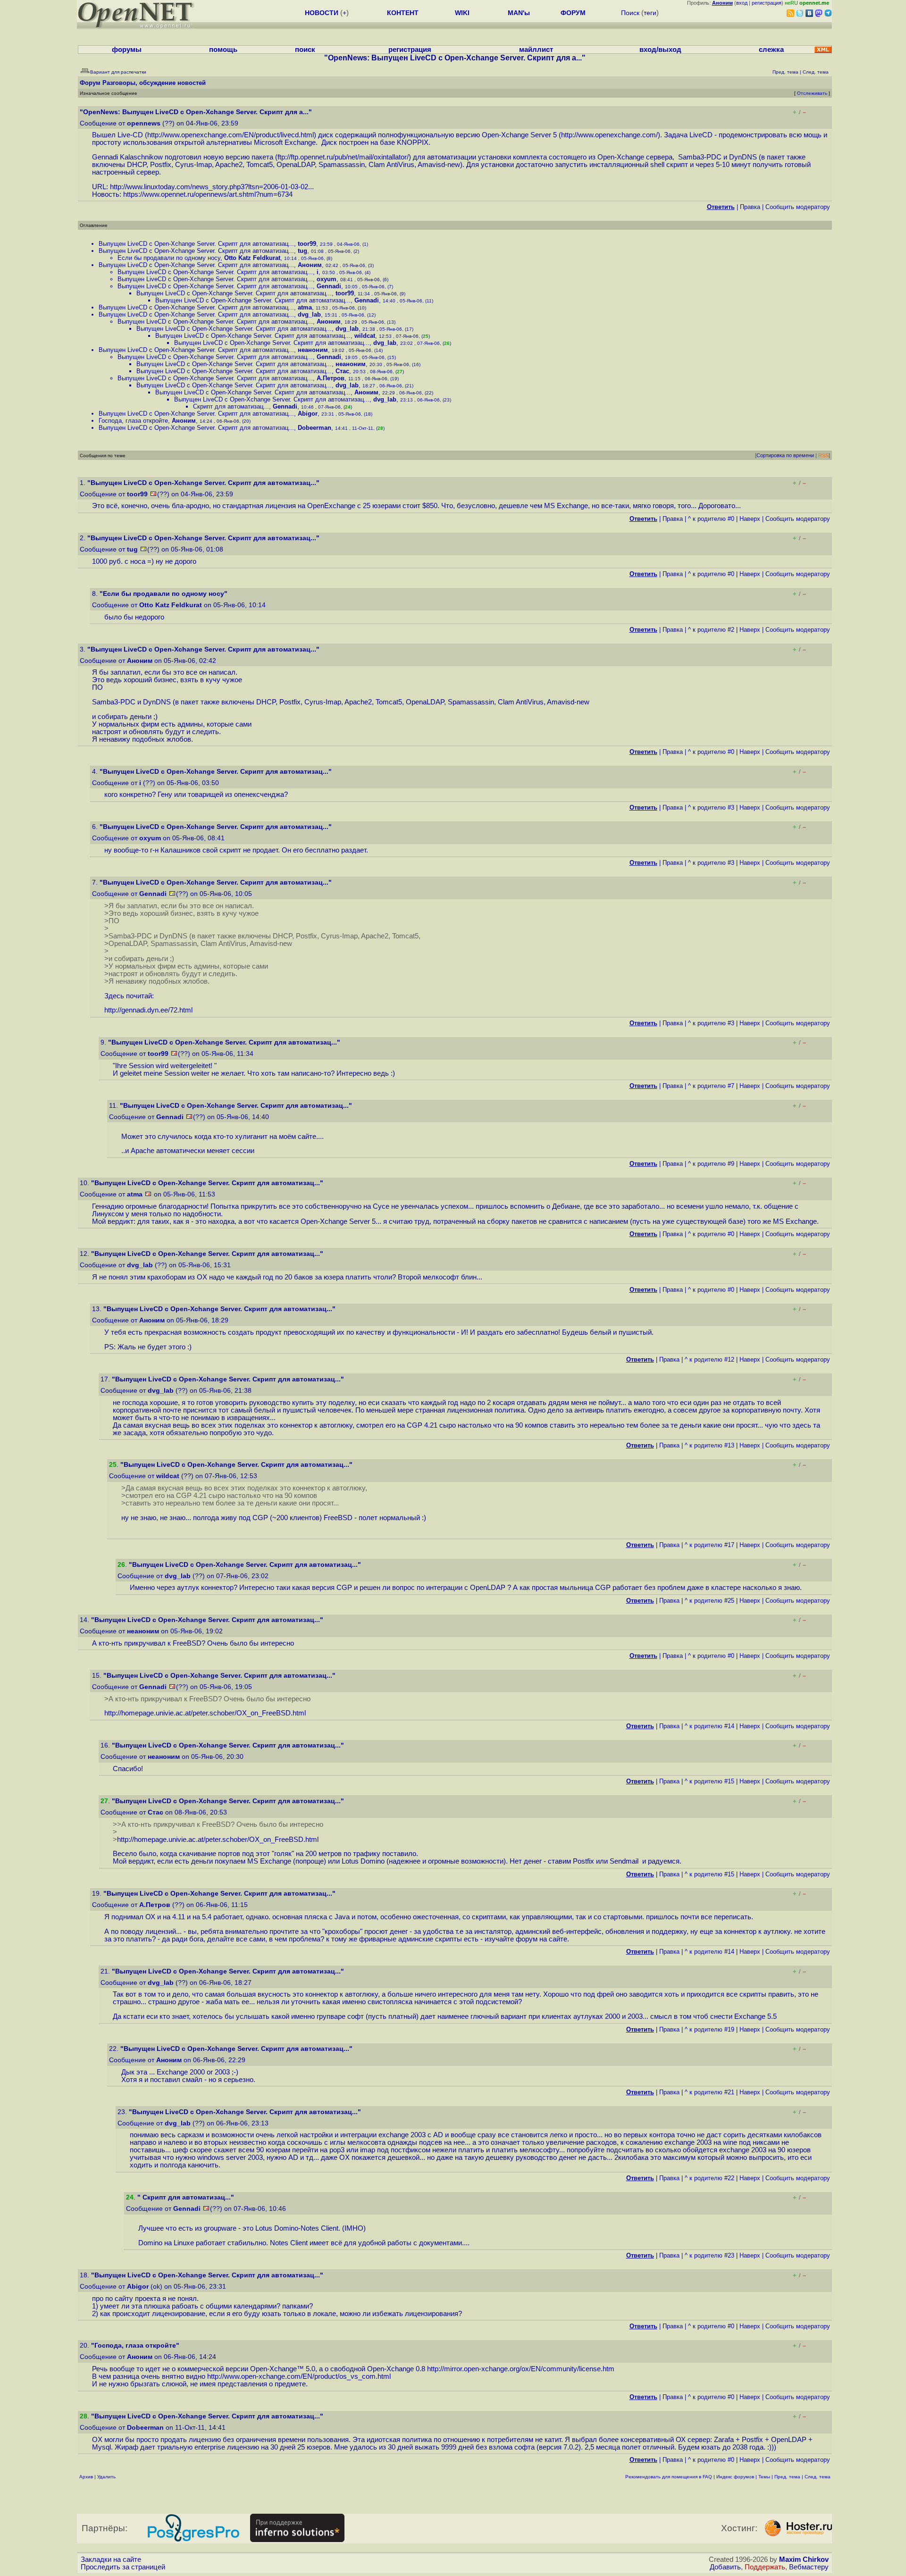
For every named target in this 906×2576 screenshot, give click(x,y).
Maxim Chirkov (804, 2559)
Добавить (725, 2567)
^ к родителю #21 (709, 2092)
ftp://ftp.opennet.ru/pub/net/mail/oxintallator (342, 157)
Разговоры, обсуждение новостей (154, 83)
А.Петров (331, 378)
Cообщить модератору (798, 207)
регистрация (767, 3)
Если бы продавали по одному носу (169, 258)
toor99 (307, 244)
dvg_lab (309, 314)
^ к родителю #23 (709, 2255)
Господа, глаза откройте (133, 421)
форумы (127, 50)
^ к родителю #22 (709, 2178)
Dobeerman (315, 428)
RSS (823, 455)
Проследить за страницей (123, 2567)
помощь (223, 50)
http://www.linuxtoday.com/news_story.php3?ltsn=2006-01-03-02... (212, 187)
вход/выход (660, 50)
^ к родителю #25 (709, 1601)
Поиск (630, 13)
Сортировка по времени (785, 455)
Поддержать (765, 2567)
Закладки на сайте (111, 2559)
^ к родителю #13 (709, 1445)
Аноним (310, 265)
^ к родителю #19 (709, 2029)
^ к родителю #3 (711, 807)
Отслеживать (812, 93)
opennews (144, 123)
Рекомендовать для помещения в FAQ (669, 2477)
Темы (764, 2477)
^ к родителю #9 (711, 1164)
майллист (536, 50)
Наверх (750, 519)
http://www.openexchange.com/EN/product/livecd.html (231, 135)
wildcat (365, 336)
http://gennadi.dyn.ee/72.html (148, 1010)
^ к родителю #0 (711, 519)
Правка (750, 207)
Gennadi (329, 286)
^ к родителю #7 (711, 1086)
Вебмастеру (809, 2567)
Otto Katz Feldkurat (252, 258)
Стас (342, 371)
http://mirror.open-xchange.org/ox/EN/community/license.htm (521, 2369)
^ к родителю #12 (709, 1359)
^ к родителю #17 (709, 1545)
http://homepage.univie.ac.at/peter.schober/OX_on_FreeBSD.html (205, 1713)
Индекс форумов (735, 2477)
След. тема (818, 2477)
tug (302, 251)
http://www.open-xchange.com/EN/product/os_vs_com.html (299, 2376)
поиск (305, 50)
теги (650, 13)
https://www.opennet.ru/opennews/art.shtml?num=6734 (208, 194)
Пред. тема (787, 2477)
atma (305, 307)
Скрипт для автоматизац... (231, 406)
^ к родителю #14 (709, 1726)
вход (742, 3)
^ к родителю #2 (711, 630)
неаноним (313, 350)
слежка (771, 50)
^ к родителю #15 (709, 1781)
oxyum (327, 279)
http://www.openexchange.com (608, 135)
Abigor (308, 414)
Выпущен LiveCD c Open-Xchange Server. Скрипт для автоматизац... (196, 244)
